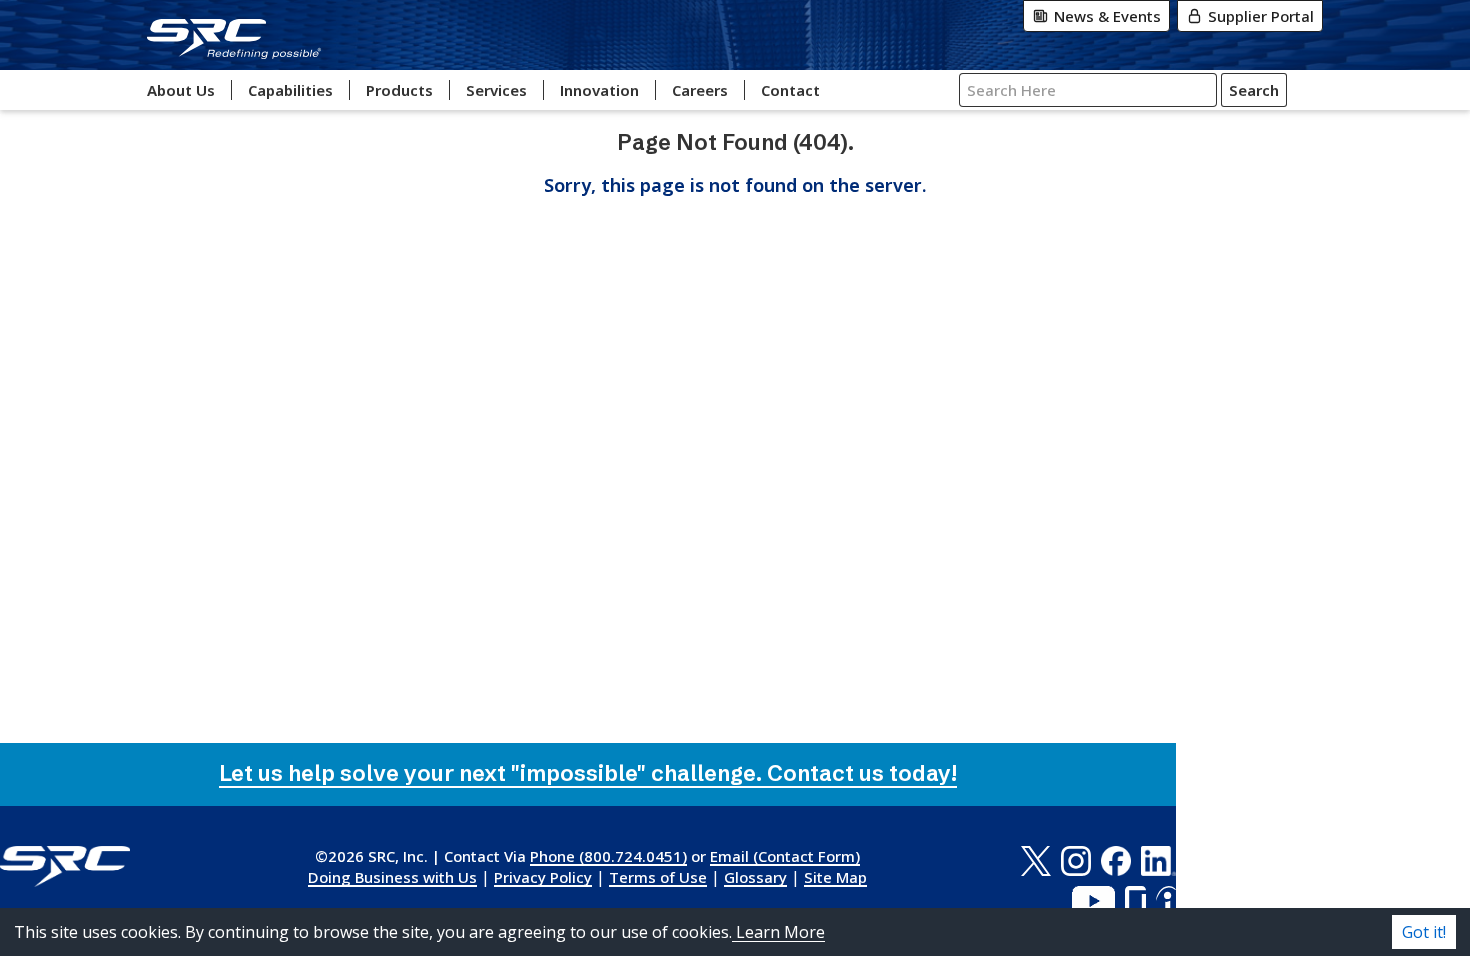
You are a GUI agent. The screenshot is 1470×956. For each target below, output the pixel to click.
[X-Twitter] (1035, 861)
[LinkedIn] (1158, 861)
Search (1254, 90)
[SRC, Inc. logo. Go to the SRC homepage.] (65, 866)
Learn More (778, 932)
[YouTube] (1093, 901)
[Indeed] (1166, 901)
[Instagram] (1076, 861)
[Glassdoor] (1135, 901)
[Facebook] (1116, 861)
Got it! (1424, 932)
